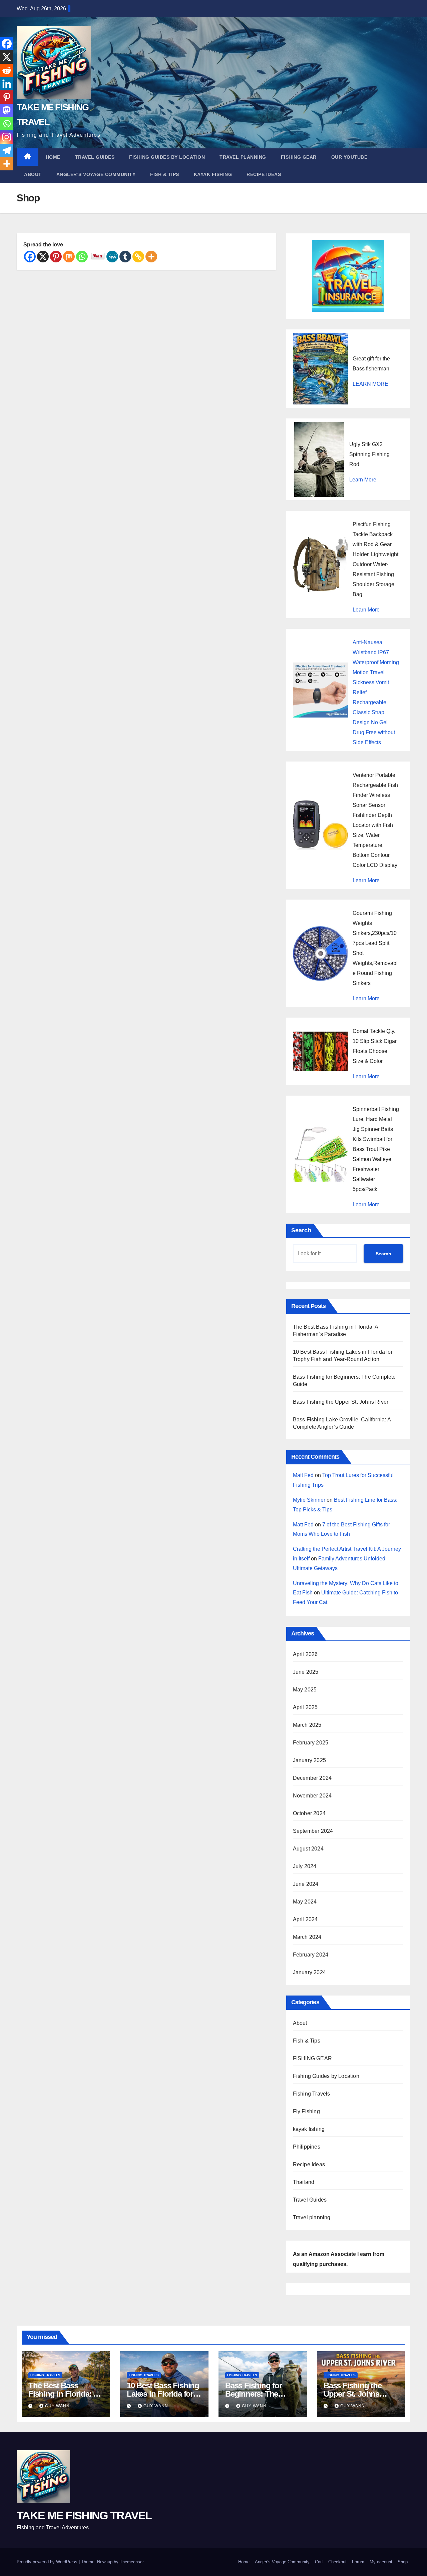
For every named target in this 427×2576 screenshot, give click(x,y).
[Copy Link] (138, 257)
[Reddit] (7, 70)
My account (381, 2562)
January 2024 (309, 1972)
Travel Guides (95, 157)
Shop (403, 2562)
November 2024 (312, 1796)
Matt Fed (303, 1475)
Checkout (337, 2562)
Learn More (363, 480)
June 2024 (306, 1884)
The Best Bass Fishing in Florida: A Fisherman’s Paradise (65, 2394)
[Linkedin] (7, 84)
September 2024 (313, 1831)
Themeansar (132, 2562)
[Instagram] (7, 137)
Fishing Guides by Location (167, 157)
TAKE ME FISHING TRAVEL (84, 2515)
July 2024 (305, 1866)
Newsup (105, 2562)
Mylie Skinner (309, 1500)
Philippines (307, 2147)
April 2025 (305, 1707)
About (33, 174)
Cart (319, 2562)
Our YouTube (349, 157)
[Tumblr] (125, 257)
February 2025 (311, 1743)
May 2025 (305, 1690)
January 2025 (309, 1760)
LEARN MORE (370, 384)
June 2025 (306, 1672)
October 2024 (309, 1813)
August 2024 (308, 1849)
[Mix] (69, 257)
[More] (151, 257)
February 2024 (311, 1955)
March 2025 (307, 1725)
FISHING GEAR (299, 157)
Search (301, 1230)
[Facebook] (30, 257)
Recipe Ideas (264, 174)
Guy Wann (57, 2406)
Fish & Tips (165, 174)
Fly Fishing (306, 2111)
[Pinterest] (56, 257)
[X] (43, 257)
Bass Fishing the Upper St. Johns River (341, 1402)
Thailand (304, 2182)
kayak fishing (213, 174)
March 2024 (307, 1937)
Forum (358, 2562)
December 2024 (312, 1778)
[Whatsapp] (82, 257)
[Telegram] (7, 150)
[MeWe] (112, 257)
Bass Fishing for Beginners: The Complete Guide (254, 2394)
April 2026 (305, 1654)
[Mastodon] (7, 110)
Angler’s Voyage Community (96, 174)
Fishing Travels (312, 2094)
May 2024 (305, 1902)
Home (53, 157)
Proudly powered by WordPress (48, 2562)
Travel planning (243, 157)
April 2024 (305, 1919)
